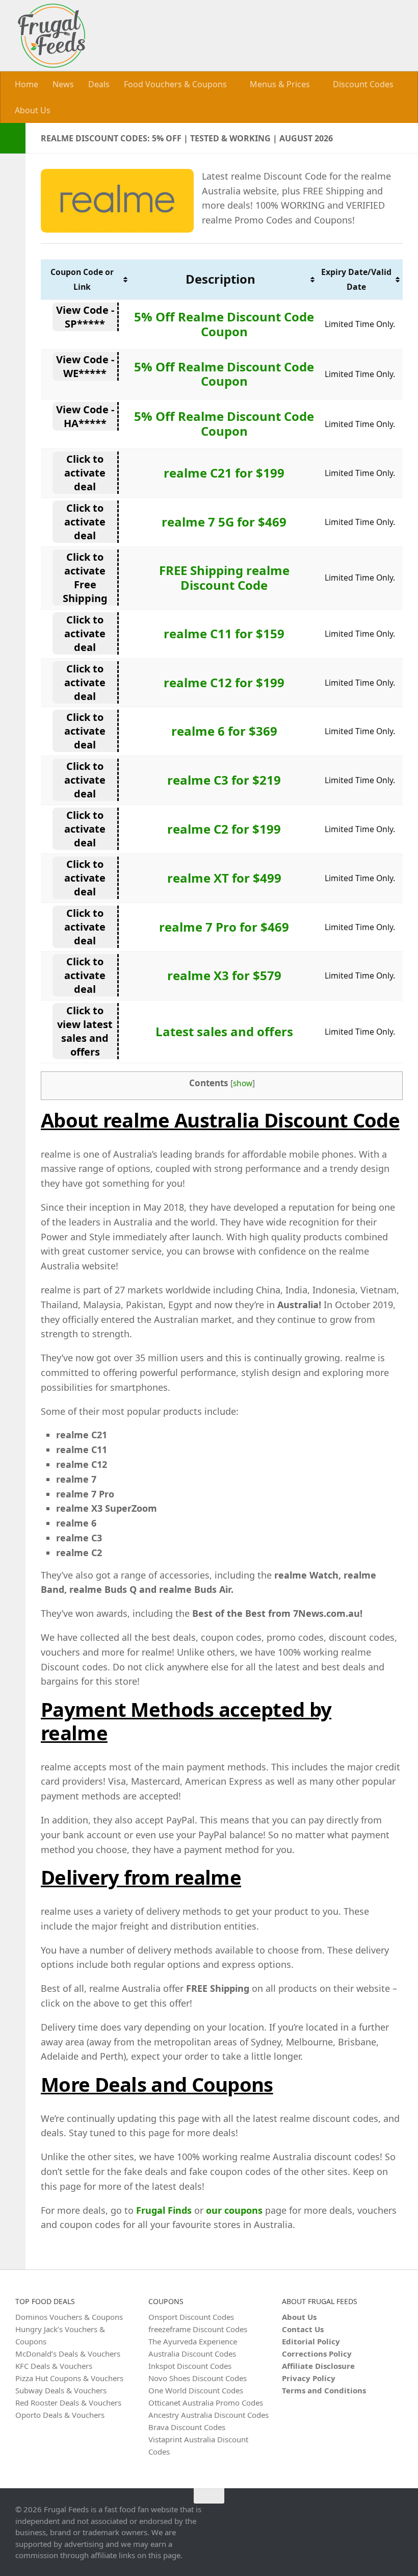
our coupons (234, 2210)
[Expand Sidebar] (13, 138)
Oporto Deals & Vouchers (60, 2414)
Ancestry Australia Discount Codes (208, 2414)
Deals (99, 84)
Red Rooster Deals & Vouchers (68, 2402)
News (63, 84)
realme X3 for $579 (224, 975)
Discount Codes (361, 84)
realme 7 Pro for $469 (224, 926)
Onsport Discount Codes (191, 2316)
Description (220, 279)
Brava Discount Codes (187, 2427)
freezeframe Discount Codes (198, 2329)
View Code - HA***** (85, 416)
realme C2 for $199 (224, 828)
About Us (33, 110)
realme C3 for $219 (224, 779)
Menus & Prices (279, 84)
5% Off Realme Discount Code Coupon (224, 323)
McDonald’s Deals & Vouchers (68, 2353)
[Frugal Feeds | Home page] (51, 36)
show (243, 1083)
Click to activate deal (85, 473)
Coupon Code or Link (82, 279)
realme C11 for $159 (224, 633)
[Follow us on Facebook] (396, 2515)
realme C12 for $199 (224, 682)
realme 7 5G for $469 (224, 521)
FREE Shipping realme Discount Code (224, 577)
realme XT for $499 (224, 877)
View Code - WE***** (85, 366)
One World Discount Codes (196, 2390)
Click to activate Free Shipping (85, 577)
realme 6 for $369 (224, 731)
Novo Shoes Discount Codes (198, 2378)
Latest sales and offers (224, 1031)
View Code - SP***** (85, 316)
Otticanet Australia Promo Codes (206, 2402)
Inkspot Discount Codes (190, 2365)
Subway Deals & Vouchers (61, 2390)
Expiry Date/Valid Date (356, 279)
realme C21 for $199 (224, 473)
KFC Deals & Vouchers (54, 2365)
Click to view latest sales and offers (85, 1031)
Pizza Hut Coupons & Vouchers (69, 2378)
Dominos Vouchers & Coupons (69, 2316)
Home (27, 84)
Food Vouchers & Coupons (175, 84)
